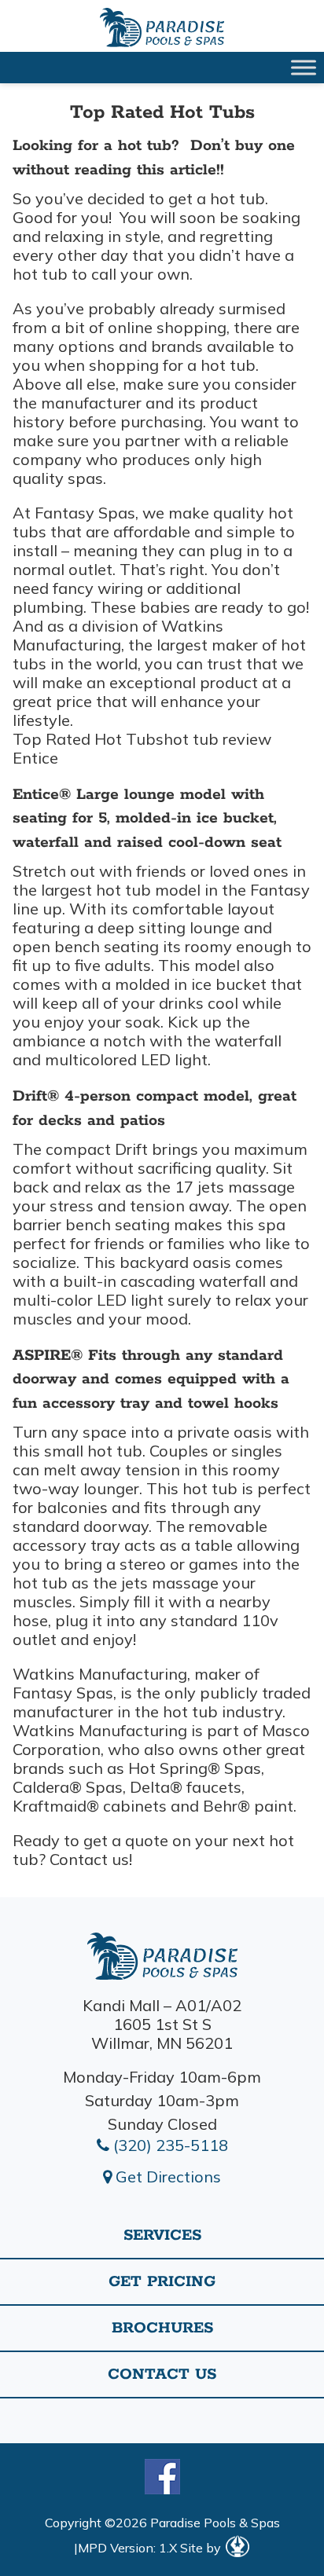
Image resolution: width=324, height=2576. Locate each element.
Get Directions (166, 2177)
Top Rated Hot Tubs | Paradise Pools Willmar (162, 27)
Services (162, 2235)
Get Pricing (162, 2282)
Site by (202, 2548)
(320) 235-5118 (169, 2145)
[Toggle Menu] (304, 67)
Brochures (162, 2328)
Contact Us (162, 2374)
